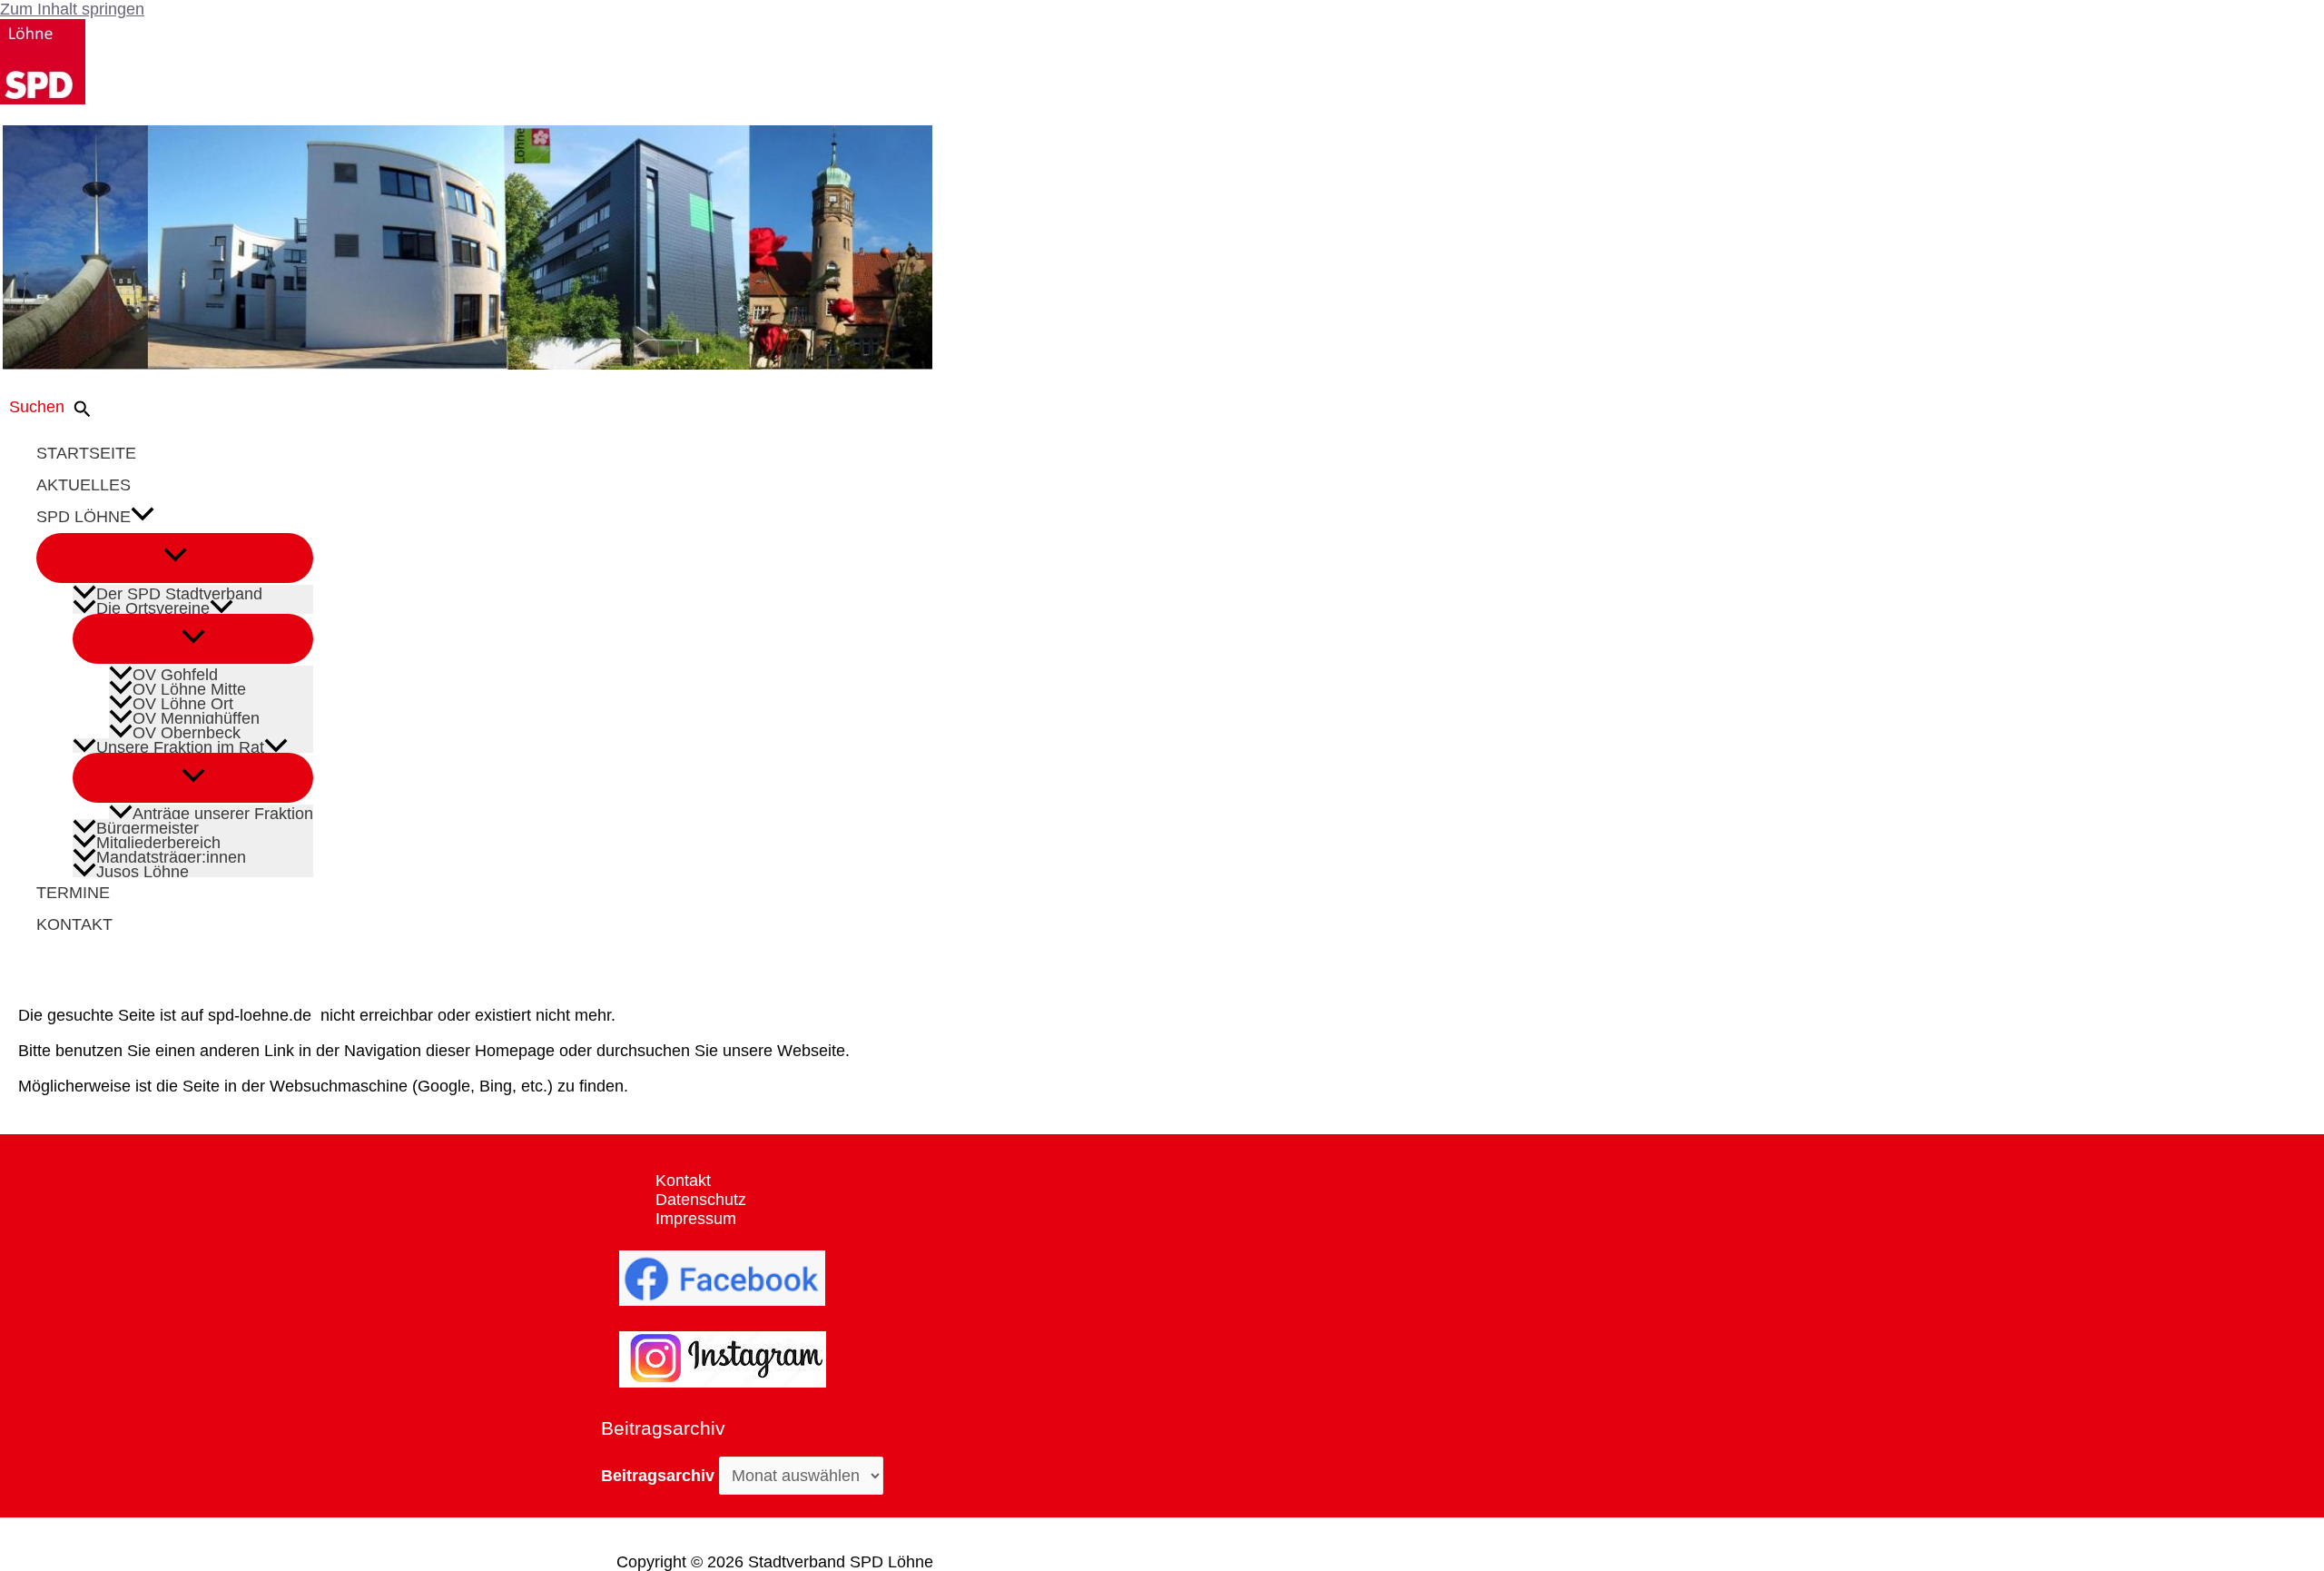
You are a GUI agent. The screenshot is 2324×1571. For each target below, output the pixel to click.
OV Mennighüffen (196, 716)
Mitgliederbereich (158, 841)
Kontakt (683, 1181)
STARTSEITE (86, 453)
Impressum (696, 1219)
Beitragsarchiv (658, 1476)
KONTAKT (74, 924)
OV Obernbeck (187, 731)
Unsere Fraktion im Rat (180, 746)
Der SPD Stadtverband (179, 592)
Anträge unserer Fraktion (223, 812)
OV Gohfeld (175, 673)
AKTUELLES (84, 485)
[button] (55, 410)
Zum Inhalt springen (72, 9)
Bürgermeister (148, 826)
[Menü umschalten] (175, 558)
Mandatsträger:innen (171, 855)
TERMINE (73, 893)
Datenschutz (701, 1200)
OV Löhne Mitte (189, 687)
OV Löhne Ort (183, 702)
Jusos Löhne (143, 870)
